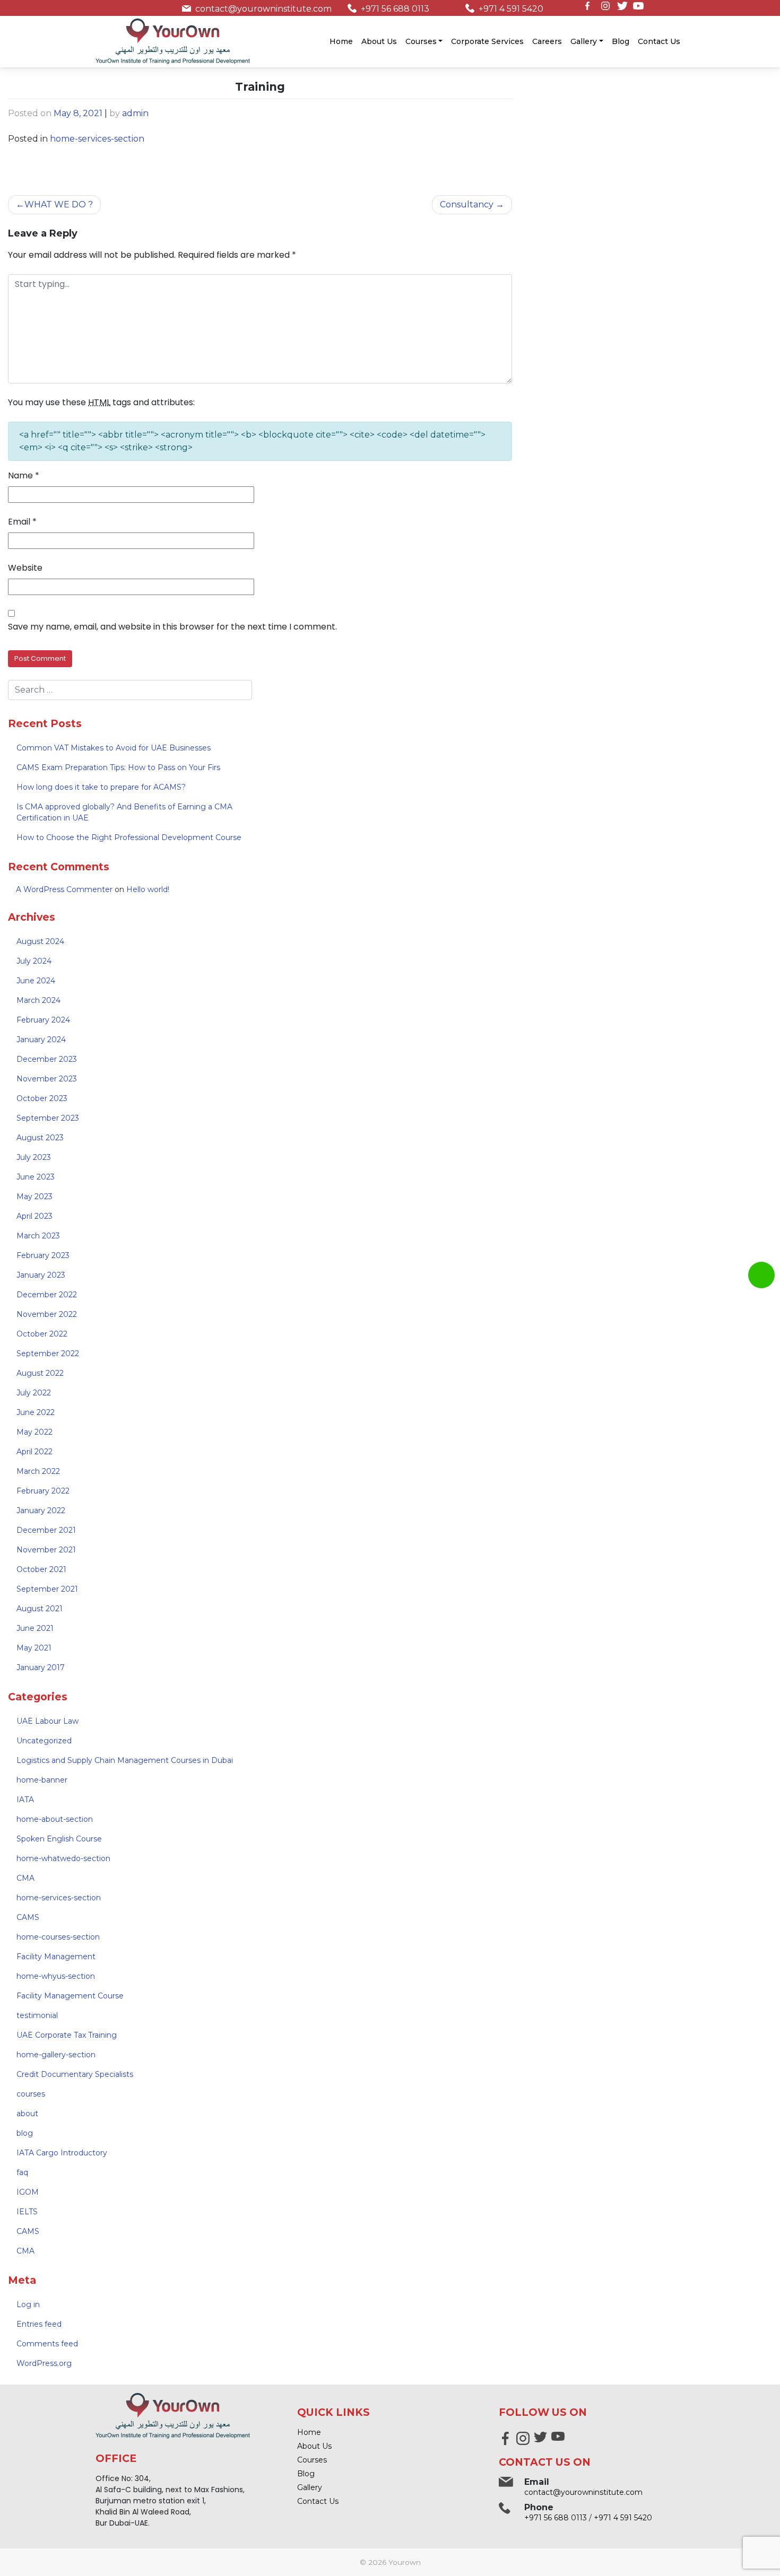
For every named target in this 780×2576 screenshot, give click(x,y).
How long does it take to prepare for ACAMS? (101, 787)
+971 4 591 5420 (511, 9)
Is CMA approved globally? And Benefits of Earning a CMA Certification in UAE (124, 812)
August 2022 (40, 1373)
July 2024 (34, 961)
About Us (379, 41)
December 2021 (46, 1530)
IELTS (27, 2212)
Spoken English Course (59, 1839)
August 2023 (40, 1138)
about (27, 2114)
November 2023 (47, 1079)
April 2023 (34, 1216)
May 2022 (34, 1432)
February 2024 (43, 1020)
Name (24, 475)
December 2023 (47, 1059)
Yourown (405, 2562)
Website (25, 568)
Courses (421, 41)
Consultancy (467, 204)
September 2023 (48, 1118)
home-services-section (97, 139)
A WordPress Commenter (64, 889)
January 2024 (41, 1040)
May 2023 (34, 1197)
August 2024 (40, 941)
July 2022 (34, 1393)
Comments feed (47, 2344)
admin (135, 113)
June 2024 (36, 981)
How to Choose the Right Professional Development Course (129, 837)
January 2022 (41, 1510)
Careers (547, 41)
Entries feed (39, 2324)
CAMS (28, 1917)
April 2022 (34, 1452)
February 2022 (43, 1491)
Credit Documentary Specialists (75, 2074)
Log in (28, 2304)
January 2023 (41, 1275)
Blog (621, 41)
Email (22, 522)
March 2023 (38, 1236)
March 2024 (38, 1000)
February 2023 (43, 1255)
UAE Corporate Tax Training (67, 2035)
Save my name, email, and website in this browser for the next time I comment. (172, 627)
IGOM (28, 2192)
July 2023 (34, 1157)
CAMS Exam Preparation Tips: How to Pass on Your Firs (118, 767)
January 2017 (41, 1667)
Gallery (584, 41)
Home (341, 41)
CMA (25, 1878)
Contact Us (659, 41)
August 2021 (40, 1609)
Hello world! (148, 889)
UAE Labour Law (47, 1721)
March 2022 (38, 1471)
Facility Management (56, 1957)
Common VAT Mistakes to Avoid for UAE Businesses (114, 748)
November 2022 (47, 1314)
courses (31, 2094)
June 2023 (36, 1177)
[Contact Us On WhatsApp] (761, 1275)
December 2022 (47, 1295)
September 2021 (47, 1589)
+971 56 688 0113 (395, 9)
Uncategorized (44, 1741)
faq (22, 2172)
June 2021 (35, 1628)
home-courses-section (58, 1937)
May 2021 (34, 1648)
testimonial (37, 2015)
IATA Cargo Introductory (62, 2153)
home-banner (42, 1780)
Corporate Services (487, 41)
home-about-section (55, 1819)
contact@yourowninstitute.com (263, 9)
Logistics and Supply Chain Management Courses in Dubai (125, 1760)
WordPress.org (44, 2363)
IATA (25, 1800)
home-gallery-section (56, 2055)
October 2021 (41, 1569)
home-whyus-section (56, 1976)
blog (25, 2133)
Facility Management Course (70, 1996)
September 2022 (48, 1354)
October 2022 (42, 1334)
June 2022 (36, 1412)
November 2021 (46, 1550)
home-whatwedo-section (63, 1858)
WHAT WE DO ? (59, 204)
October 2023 (42, 1098)
